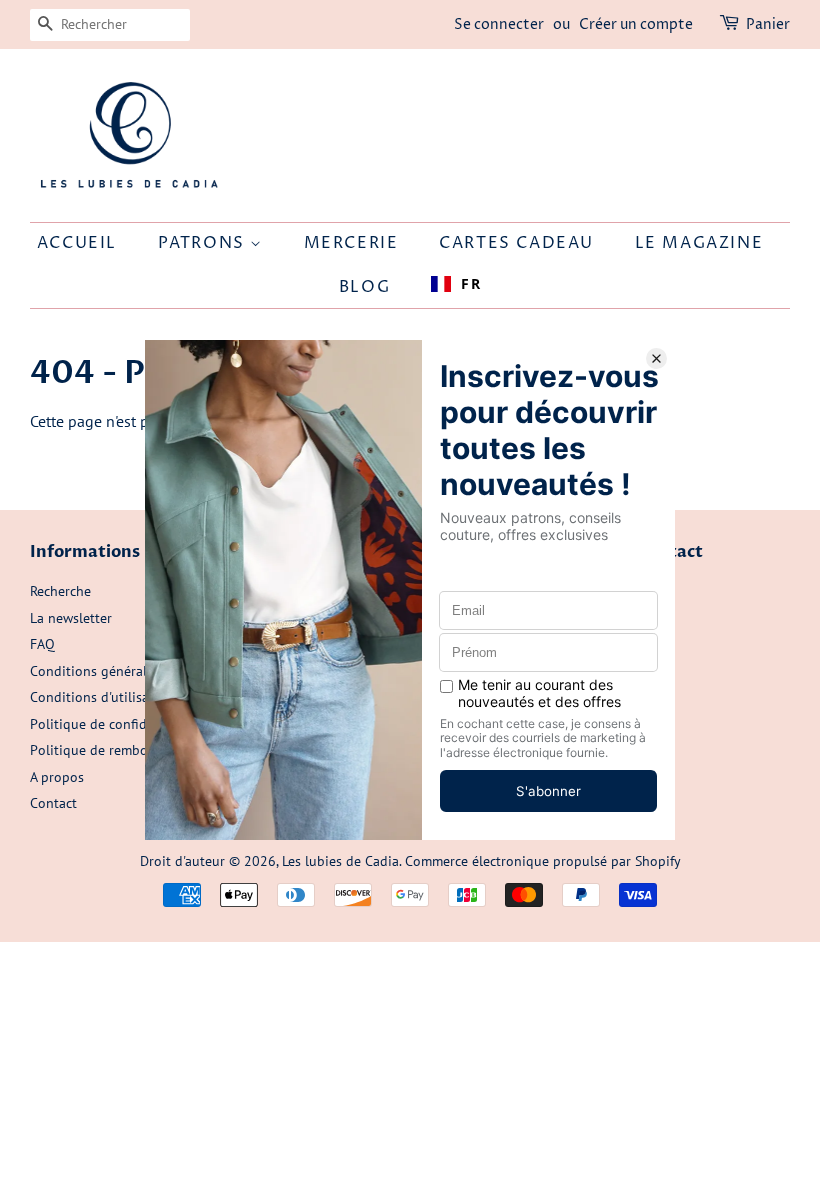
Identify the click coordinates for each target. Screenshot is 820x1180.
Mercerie (351, 243)
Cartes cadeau (516, 243)
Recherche (60, 591)
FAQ (42, 644)
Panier (768, 24)
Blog (364, 287)
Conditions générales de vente (123, 671)
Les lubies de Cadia (340, 861)
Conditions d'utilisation (102, 697)
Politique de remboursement (117, 750)
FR (471, 283)
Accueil (77, 243)
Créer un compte (636, 24)
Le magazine (699, 243)
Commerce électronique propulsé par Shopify (543, 861)
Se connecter (499, 24)
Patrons (204, 243)
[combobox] (456, 284)
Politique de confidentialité (114, 724)
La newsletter (71, 618)
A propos (57, 777)
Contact (53, 803)
